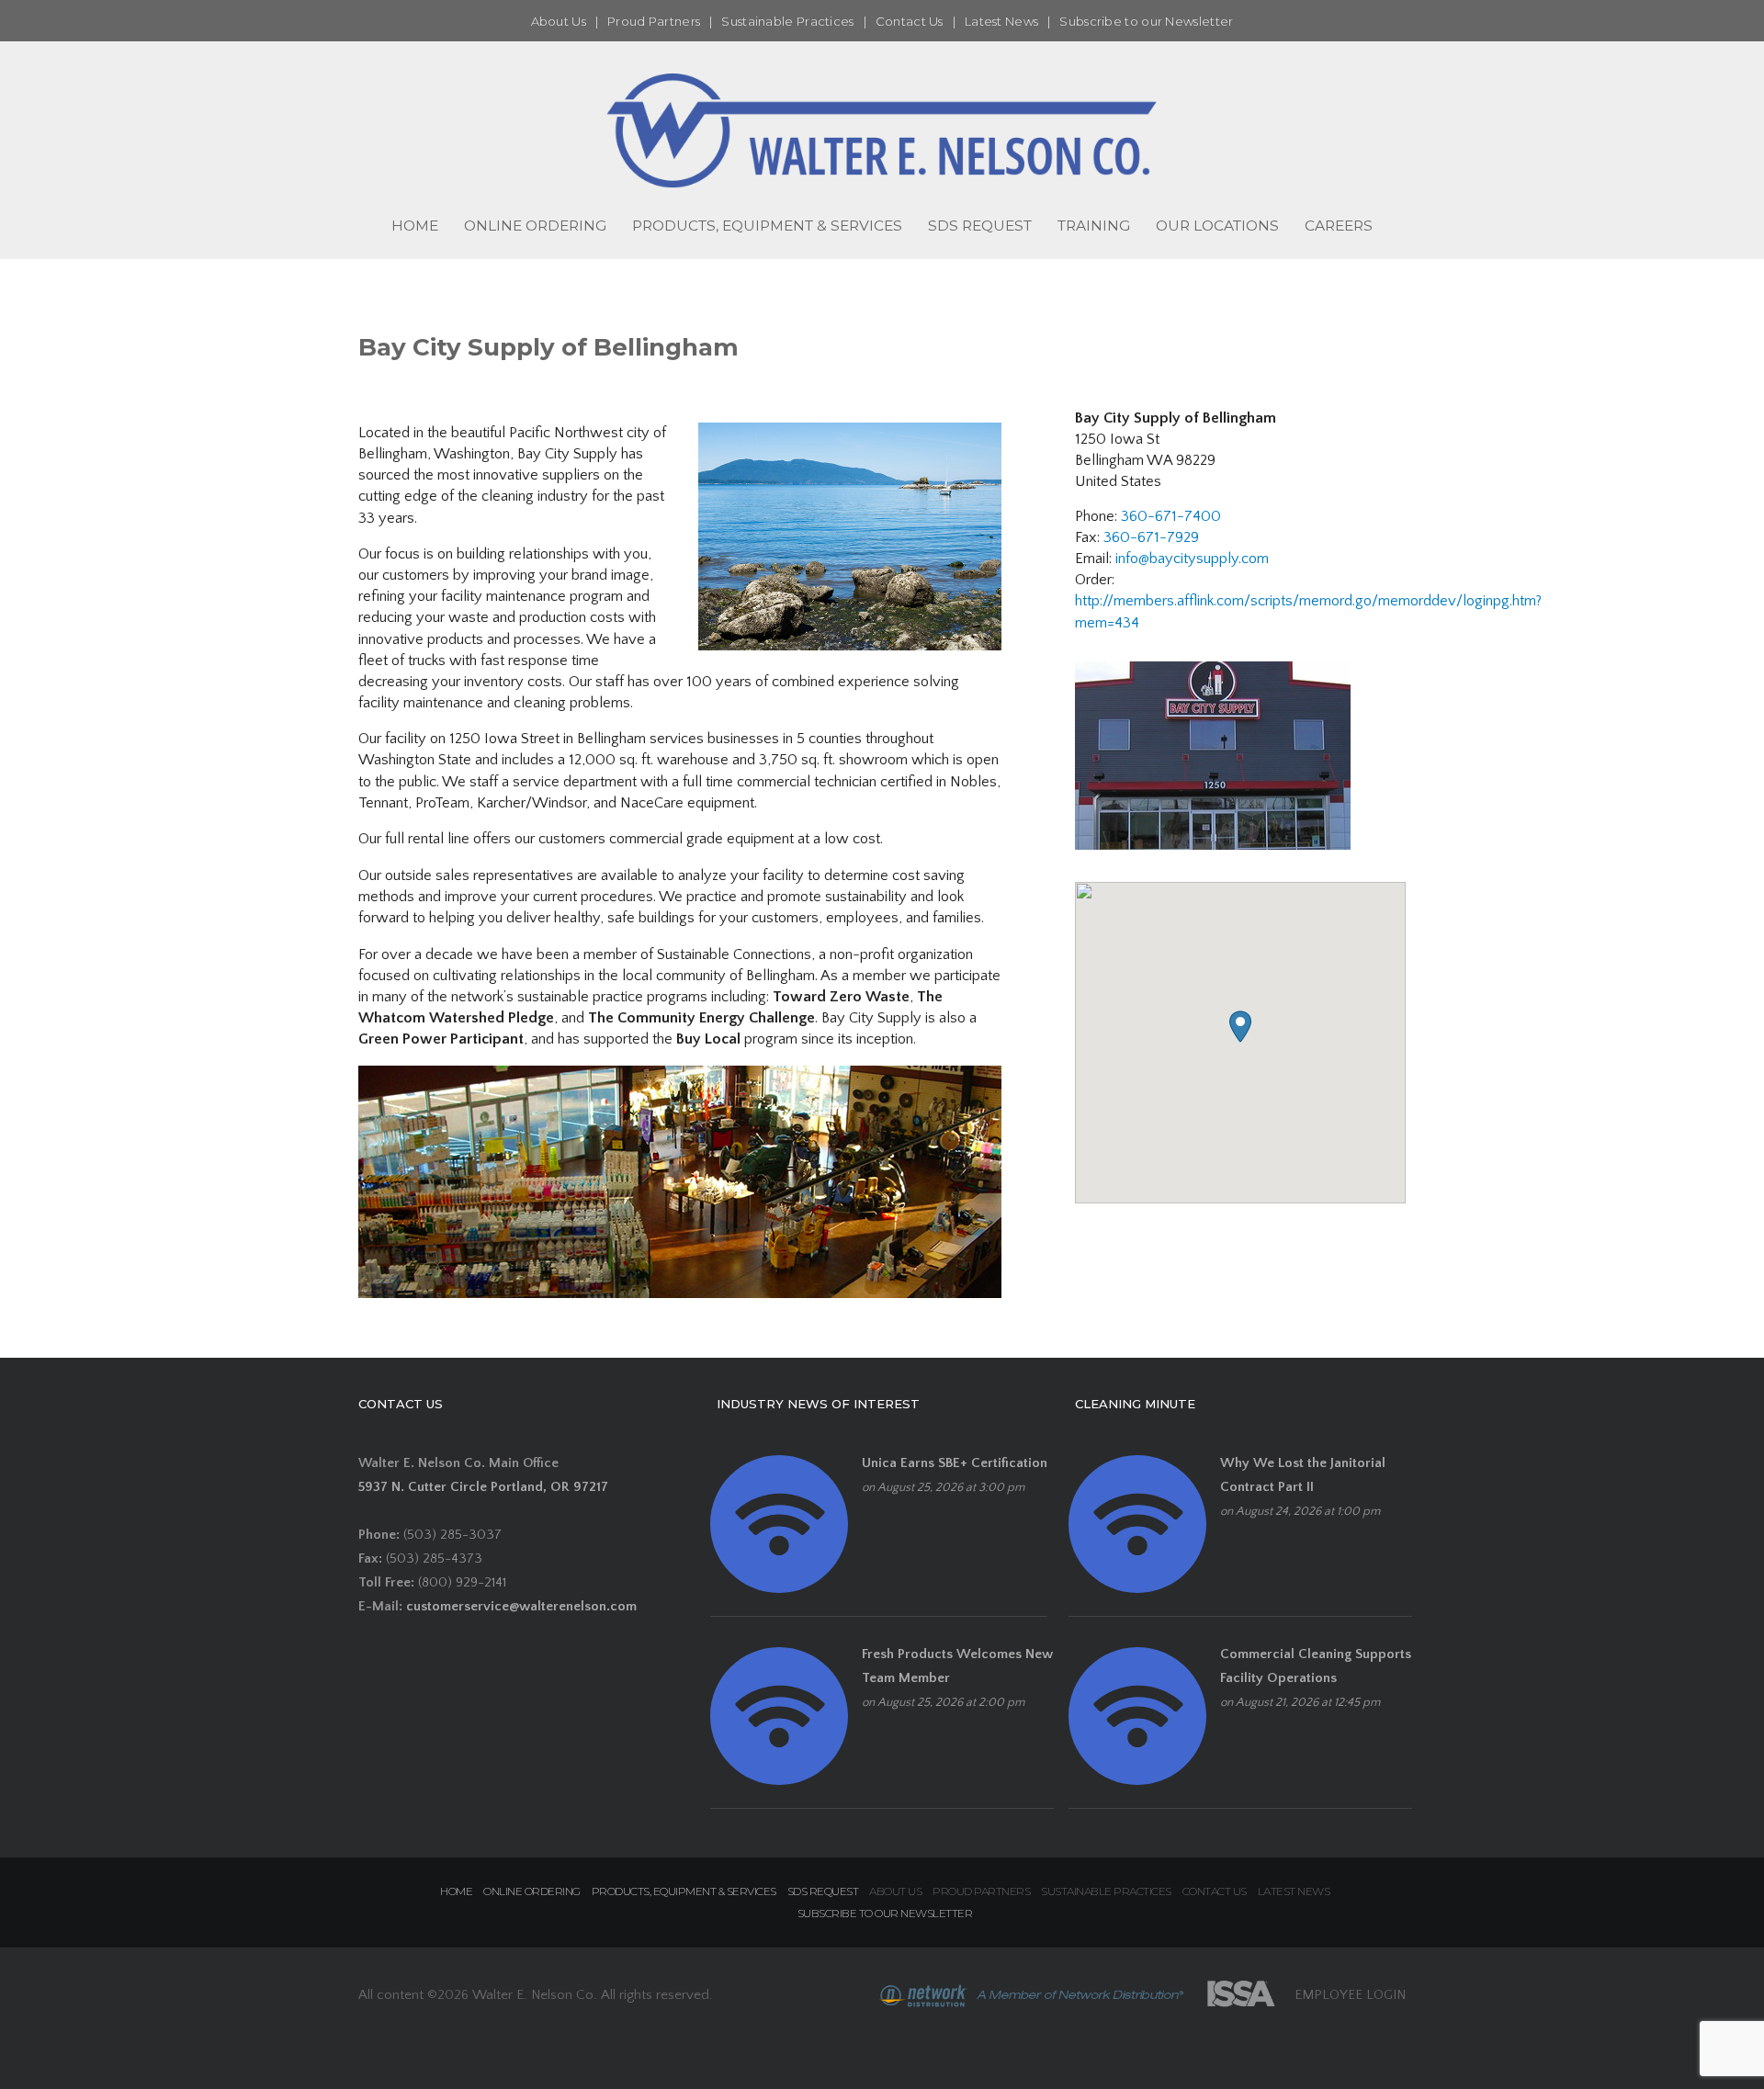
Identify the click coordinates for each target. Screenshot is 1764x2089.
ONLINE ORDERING (535, 226)
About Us (559, 21)
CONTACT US (1215, 1891)
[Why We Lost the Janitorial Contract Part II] (1137, 1524)
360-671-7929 (1151, 537)
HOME (415, 226)
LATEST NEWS (1294, 1891)
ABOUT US (895, 1891)
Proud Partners (654, 21)
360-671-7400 (1171, 516)
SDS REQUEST (980, 226)
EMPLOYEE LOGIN (1350, 1994)
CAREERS (1339, 226)
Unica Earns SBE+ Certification (955, 1463)
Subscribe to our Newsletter (1146, 21)
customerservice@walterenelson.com (521, 1606)
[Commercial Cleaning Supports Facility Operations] (1137, 1715)
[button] (1240, 1027)
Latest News (1001, 21)
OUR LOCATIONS (1217, 226)
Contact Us (910, 21)
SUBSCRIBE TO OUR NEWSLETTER (885, 1913)
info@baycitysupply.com (1192, 559)
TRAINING (1094, 226)
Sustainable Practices (787, 21)
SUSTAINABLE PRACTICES (1106, 1891)
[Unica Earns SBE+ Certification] (779, 1524)
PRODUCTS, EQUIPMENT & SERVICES (767, 226)
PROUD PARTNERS (981, 1891)
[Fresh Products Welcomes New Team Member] (779, 1715)
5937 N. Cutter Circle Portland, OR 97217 (483, 1487)
